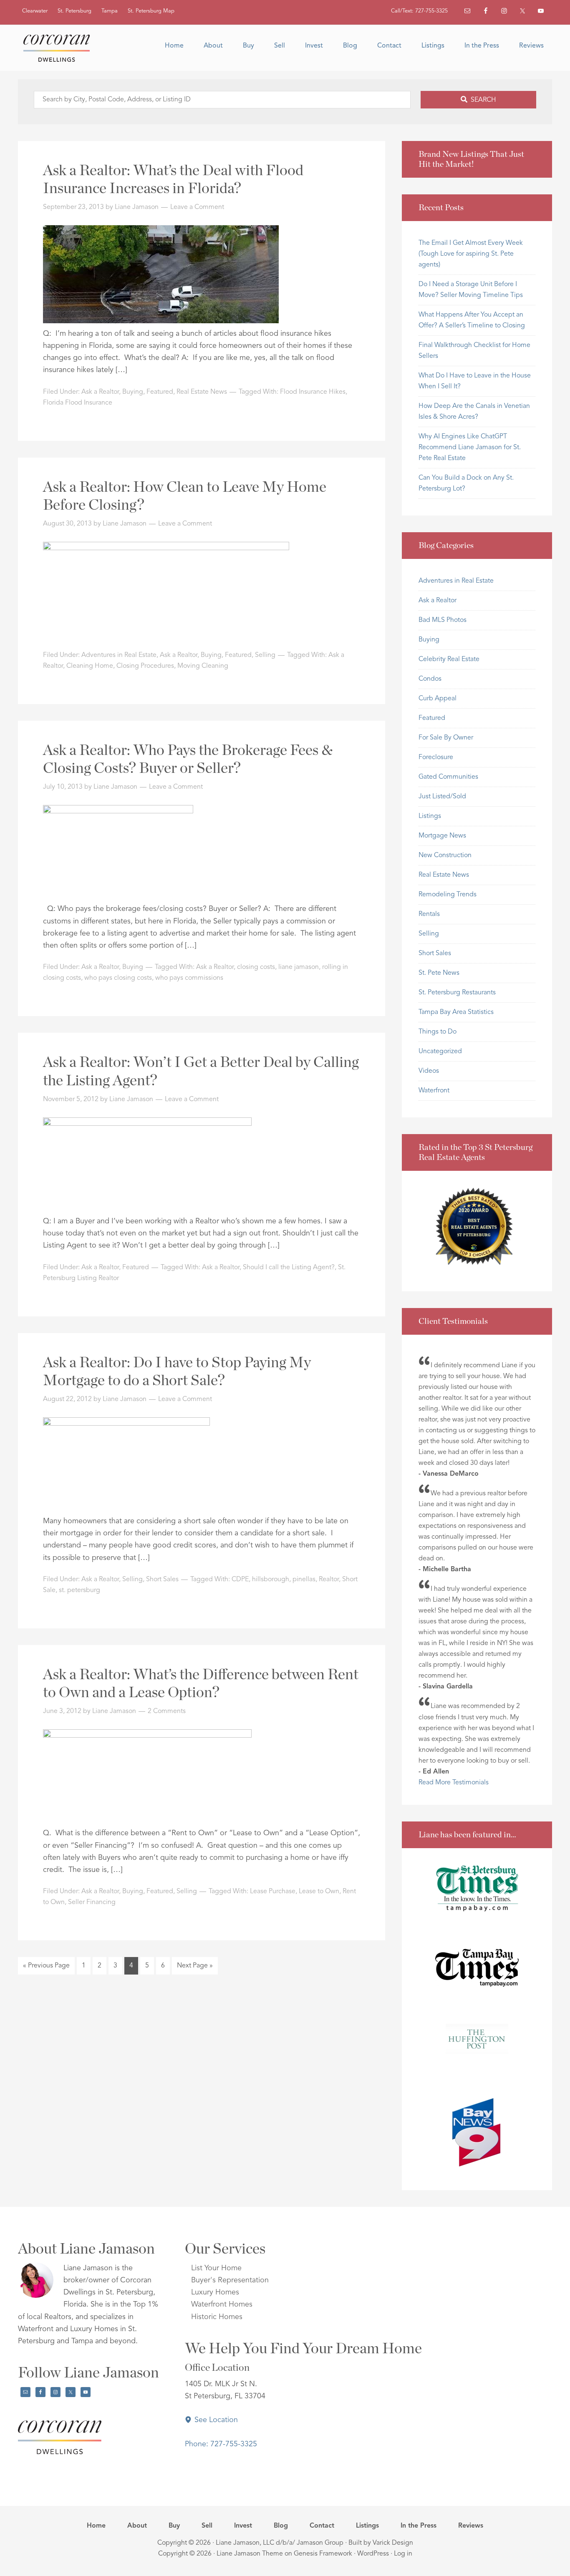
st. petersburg (79, 1590)
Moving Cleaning (203, 666)
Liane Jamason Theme (250, 2554)
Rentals (429, 914)
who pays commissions (189, 978)
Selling (265, 655)
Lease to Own (319, 1892)
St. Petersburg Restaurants (457, 993)
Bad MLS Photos (443, 620)
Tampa (110, 11)
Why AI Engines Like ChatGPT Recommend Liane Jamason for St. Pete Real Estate (470, 448)
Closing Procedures (145, 666)
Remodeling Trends (448, 895)
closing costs (256, 967)
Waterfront (434, 1091)
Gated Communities (448, 777)
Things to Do (438, 1032)
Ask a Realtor (100, 392)
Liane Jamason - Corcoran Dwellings (60, 48)
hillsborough (271, 1580)
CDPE (240, 1580)
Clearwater (35, 11)
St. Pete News (439, 973)
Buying (133, 392)
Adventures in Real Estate (119, 655)
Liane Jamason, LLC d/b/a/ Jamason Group (280, 2543)
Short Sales (162, 1580)
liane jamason (299, 967)
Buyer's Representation (230, 2280)
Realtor (329, 1580)
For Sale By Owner (446, 738)
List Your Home (216, 2268)
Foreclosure (436, 757)
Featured (160, 392)
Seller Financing (92, 1902)
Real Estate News (202, 392)
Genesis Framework (323, 2554)
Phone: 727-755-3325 (221, 2444)
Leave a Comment (197, 207)
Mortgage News (442, 836)
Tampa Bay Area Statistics (456, 1012)
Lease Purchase (273, 1892)
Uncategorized (440, 1052)
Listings (430, 816)
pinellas (304, 1580)
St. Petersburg (74, 11)
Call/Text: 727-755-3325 (419, 11)
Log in (403, 2554)
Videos (429, 1071)
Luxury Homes (215, 2292)
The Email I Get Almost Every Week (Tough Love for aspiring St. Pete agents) (471, 254)
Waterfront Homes (222, 2304)
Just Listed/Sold (442, 797)
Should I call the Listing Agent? (289, 1268)
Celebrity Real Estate (449, 659)
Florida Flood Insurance (78, 403)
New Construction (445, 855)
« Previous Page (46, 1968)
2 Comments (167, 1711)
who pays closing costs (118, 978)
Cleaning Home (90, 666)
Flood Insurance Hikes (313, 392)
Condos (430, 679)
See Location (215, 2420)
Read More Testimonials (454, 1783)
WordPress (373, 2554)
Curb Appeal (438, 699)
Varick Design (393, 2543)
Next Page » (195, 1968)
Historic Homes (217, 2317)
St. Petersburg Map (151, 11)
